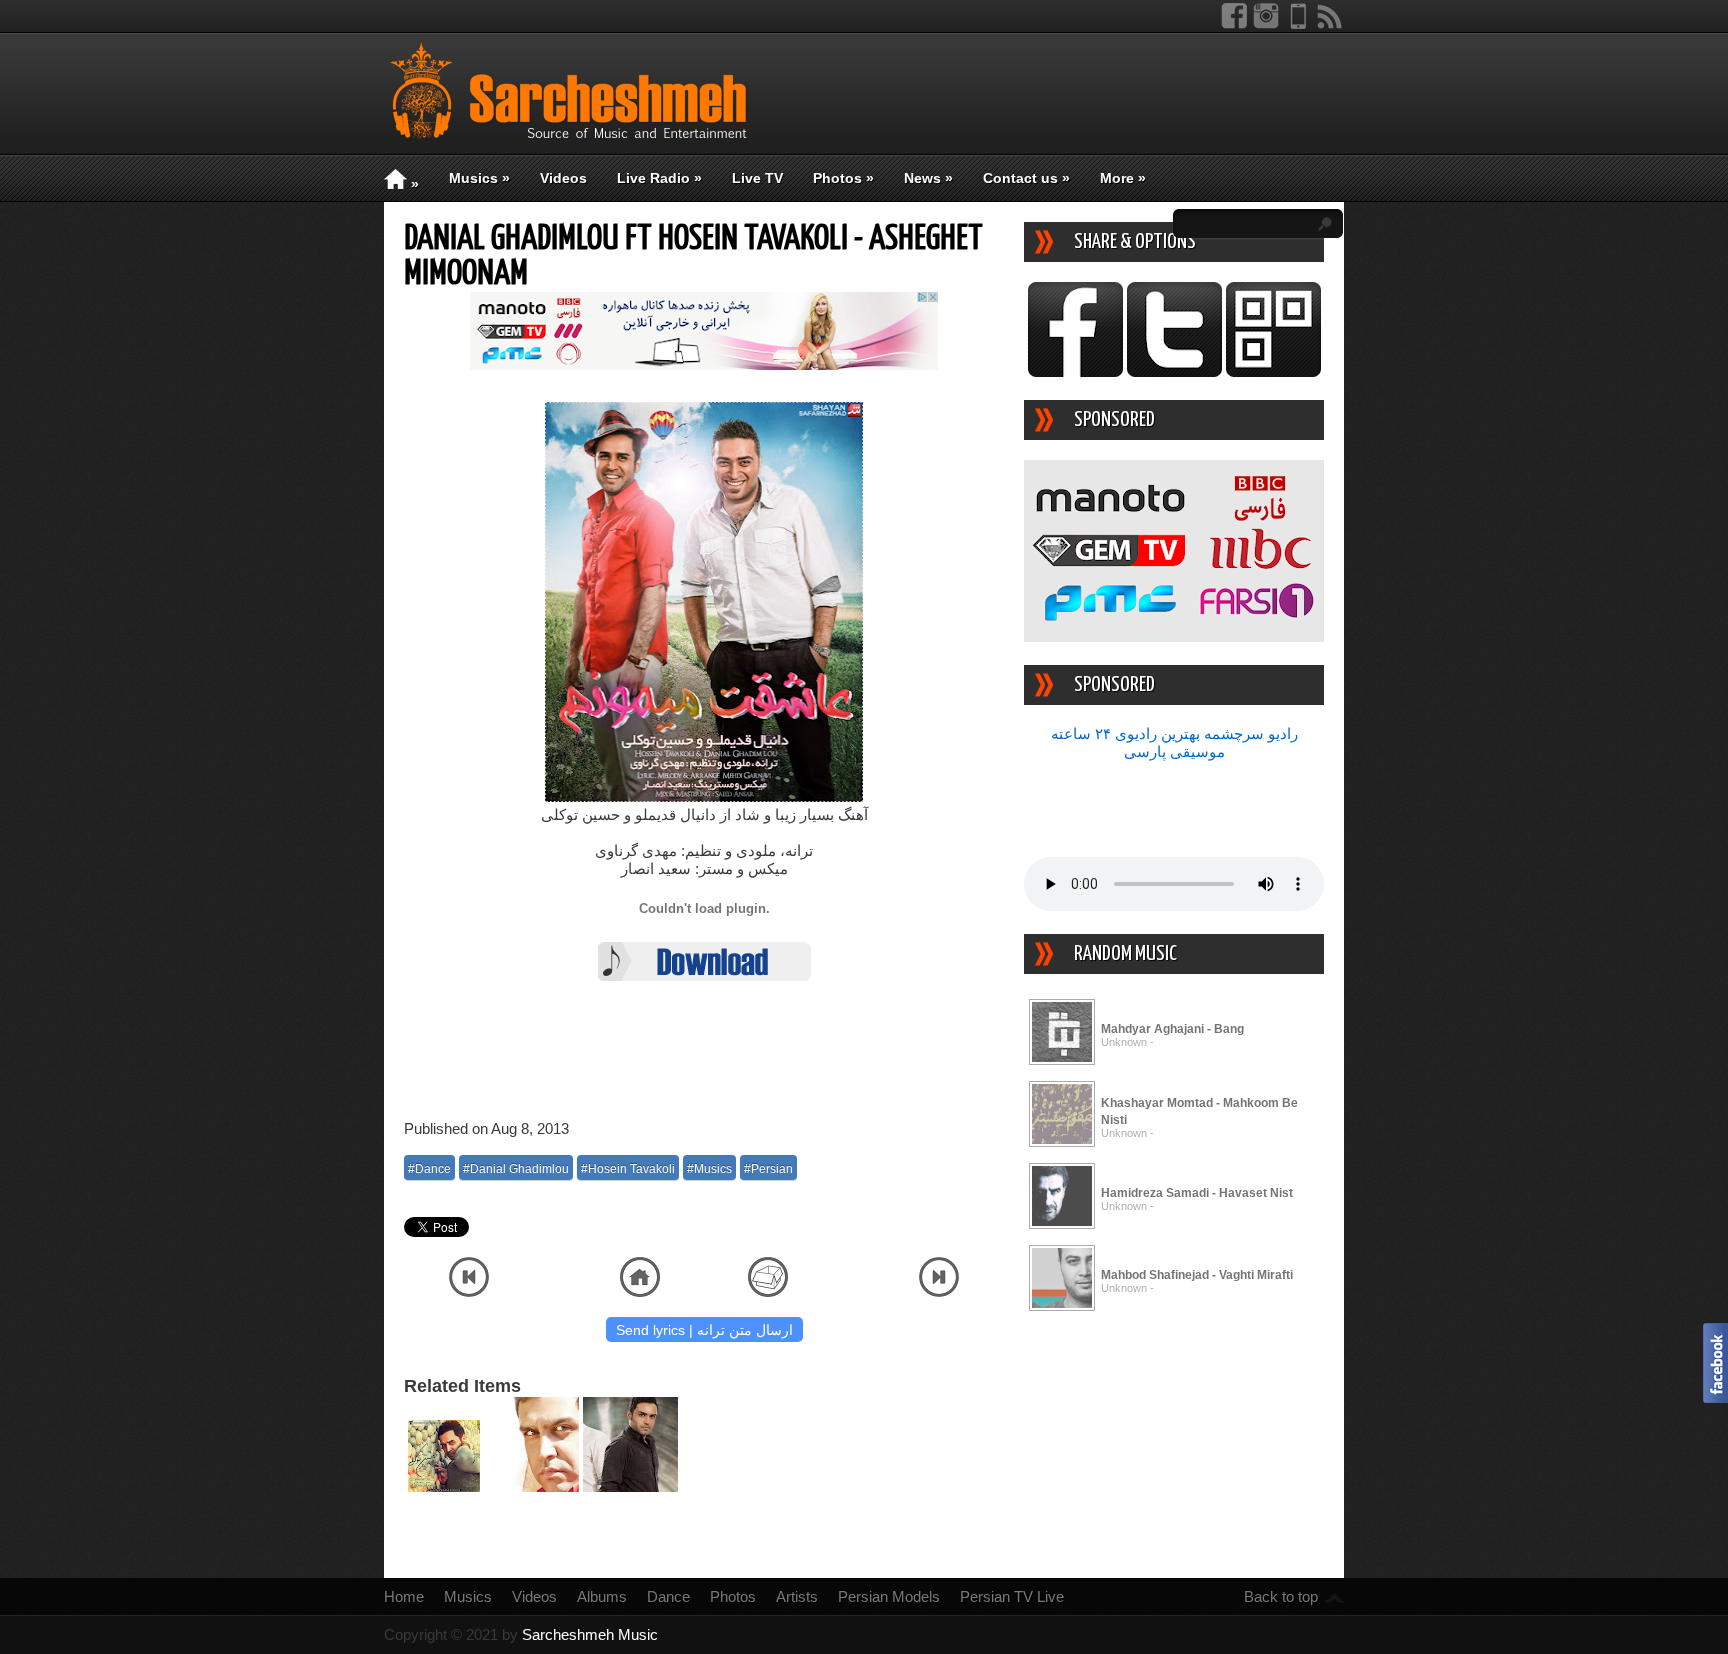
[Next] (939, 1291)
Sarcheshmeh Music (590, 1634)
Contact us (1026, 178)
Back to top (1281, 1596)
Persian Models (889, 1596)
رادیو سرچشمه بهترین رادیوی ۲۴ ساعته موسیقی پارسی (1174, 742)
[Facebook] (1234, 24)
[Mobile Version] (1298, 24)
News (928, 178)
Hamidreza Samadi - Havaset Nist (1197, 1193)
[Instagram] (1266, 24)
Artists (797, 1596)
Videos (563, 178)
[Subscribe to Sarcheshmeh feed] (1330, 24)
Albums (602, 1596)
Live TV (757, 178)
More (1123, 178)
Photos (843, 178)
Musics (479, 178)
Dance (668, 1596)
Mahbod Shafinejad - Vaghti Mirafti (1197, 1275)
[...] (1062, 1061)
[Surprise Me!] (768, 1291)
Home (404, 1596)
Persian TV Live (1012, 1596)
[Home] (640, 1291)
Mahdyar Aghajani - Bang (1172, 1029)
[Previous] (469, 1291)
